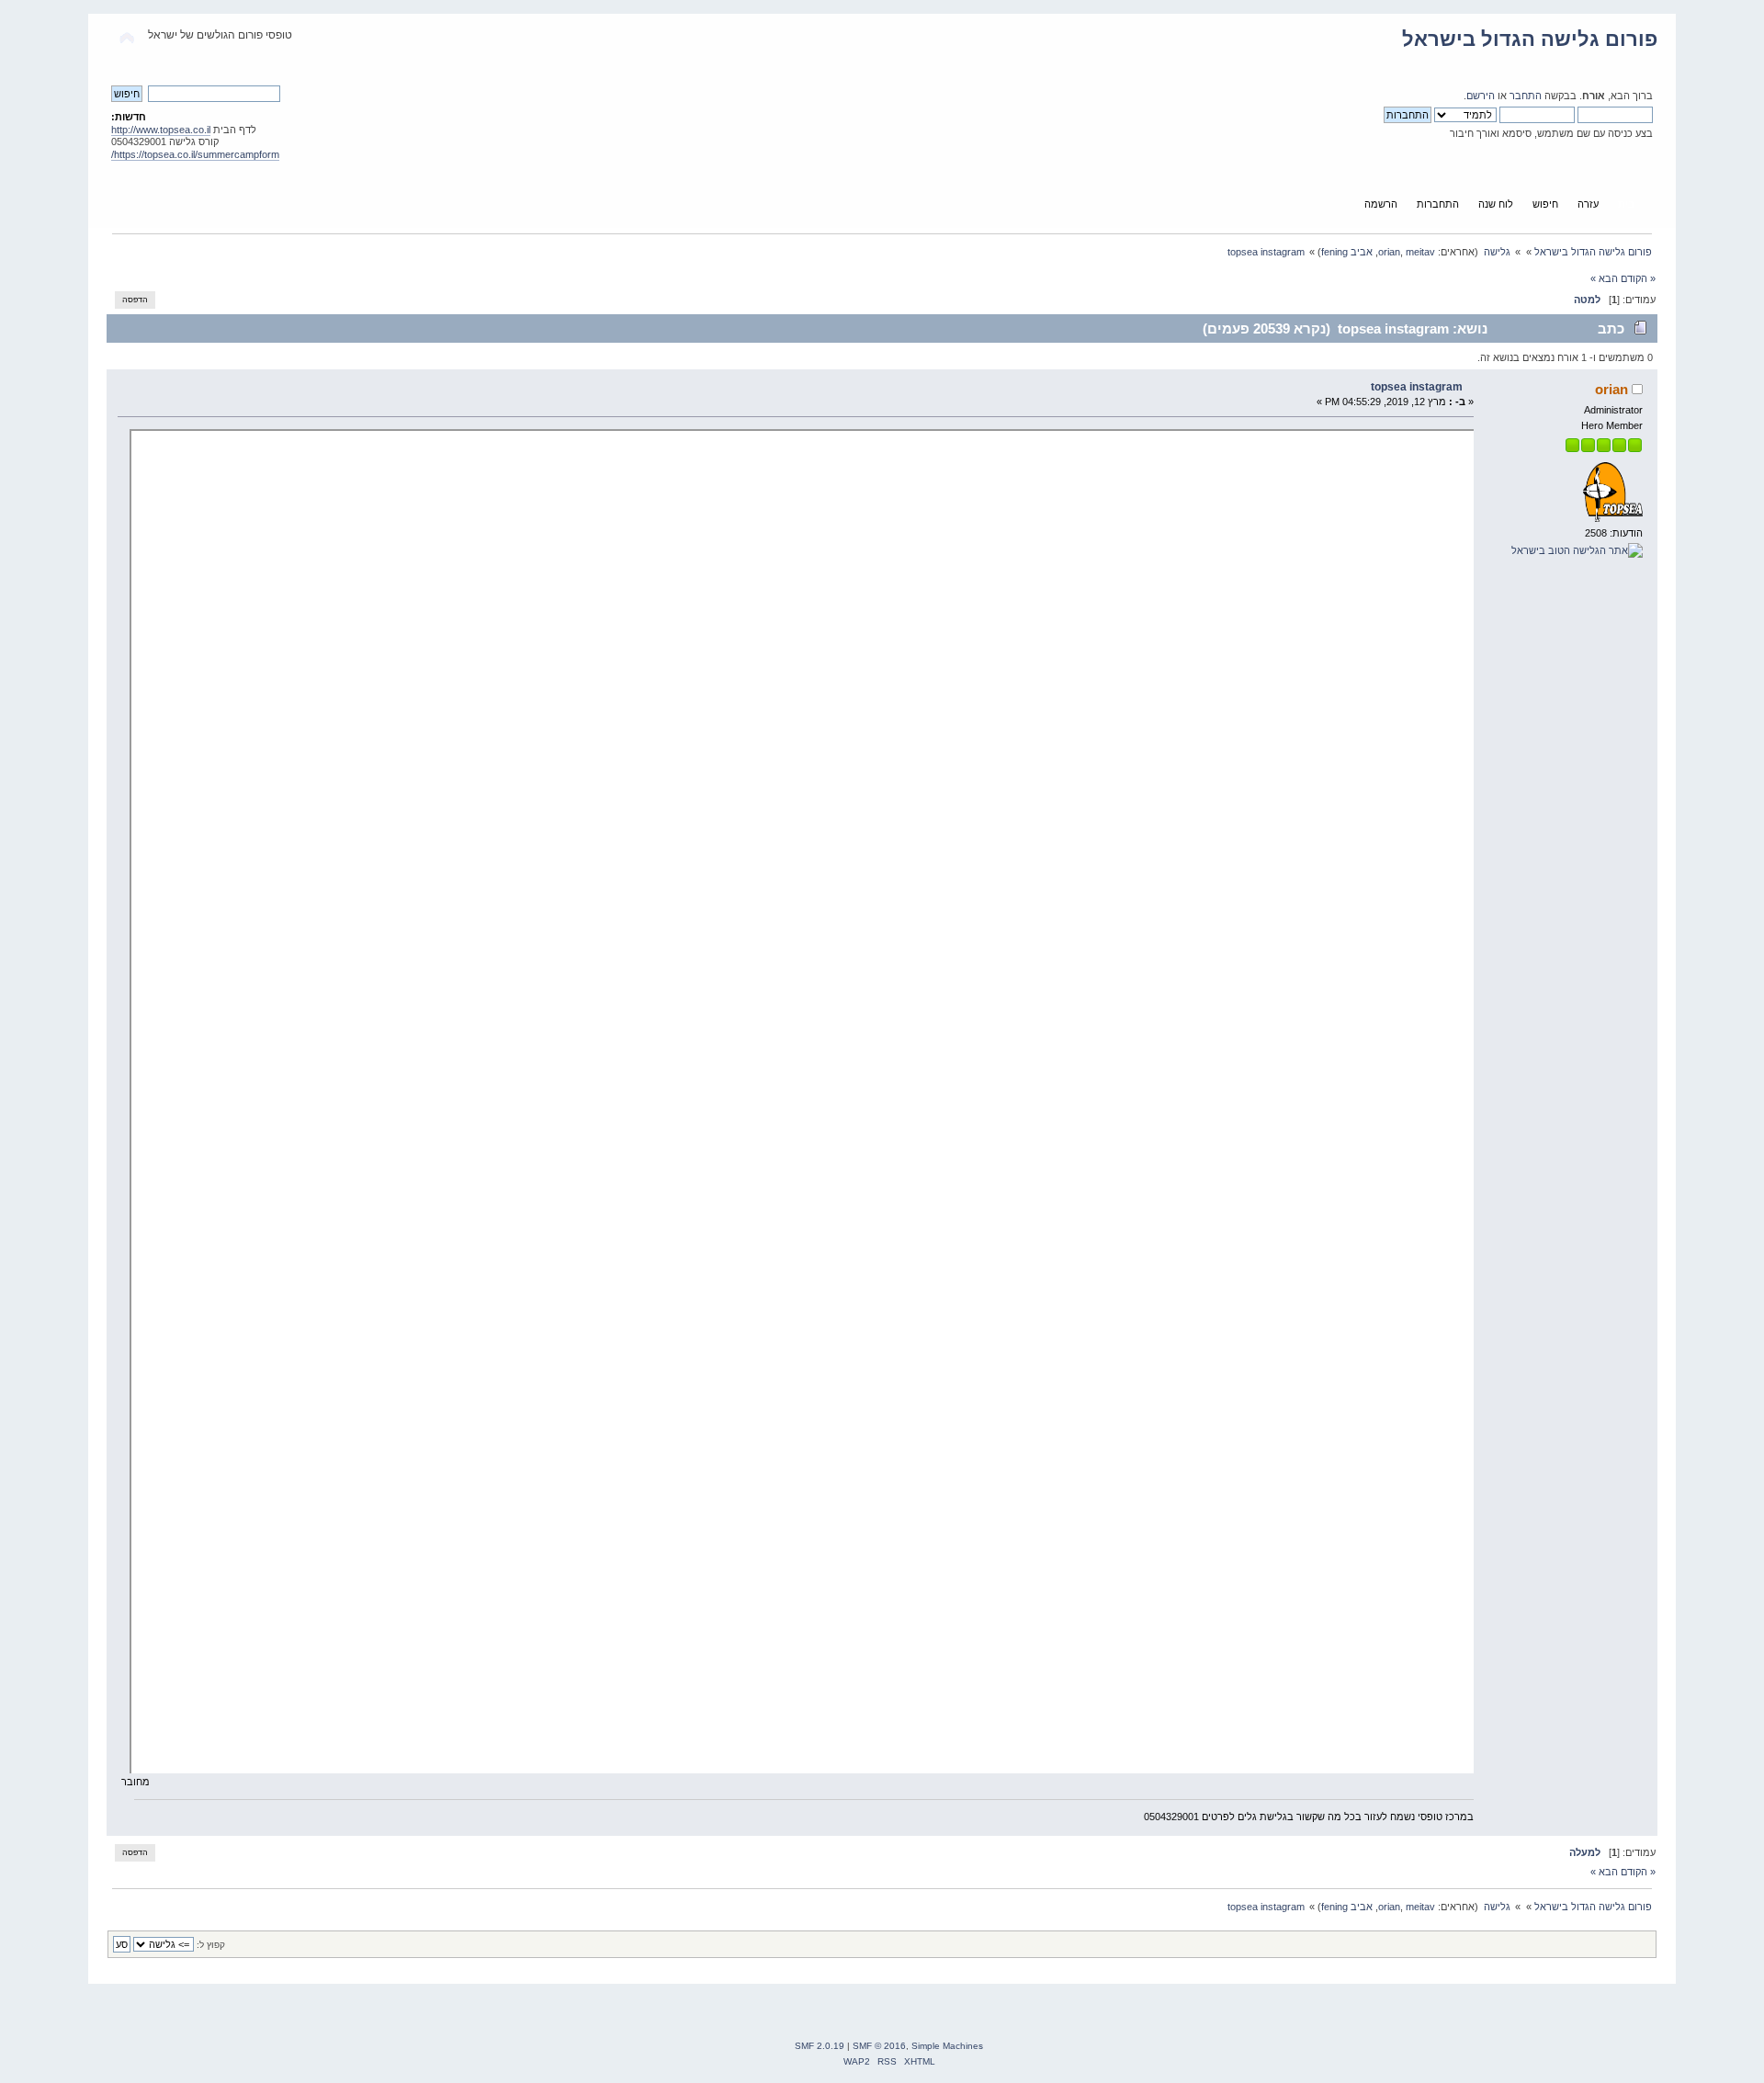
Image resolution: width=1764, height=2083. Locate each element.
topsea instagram (1417, 387)
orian (1389, 252)
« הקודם (1638, 278)
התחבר (1526, 96)
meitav (1420, 252)
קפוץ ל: (211, 1945)
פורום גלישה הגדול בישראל (1530, 39)
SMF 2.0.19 (820, 2046)
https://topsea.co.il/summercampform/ (195, 154)
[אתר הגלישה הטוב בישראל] (1577, 550)
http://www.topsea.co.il (161, 130)
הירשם (1481, 96)
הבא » (1604, 278)
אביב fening (1347, 252)
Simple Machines (947, 2046)
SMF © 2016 (879, 2046)
